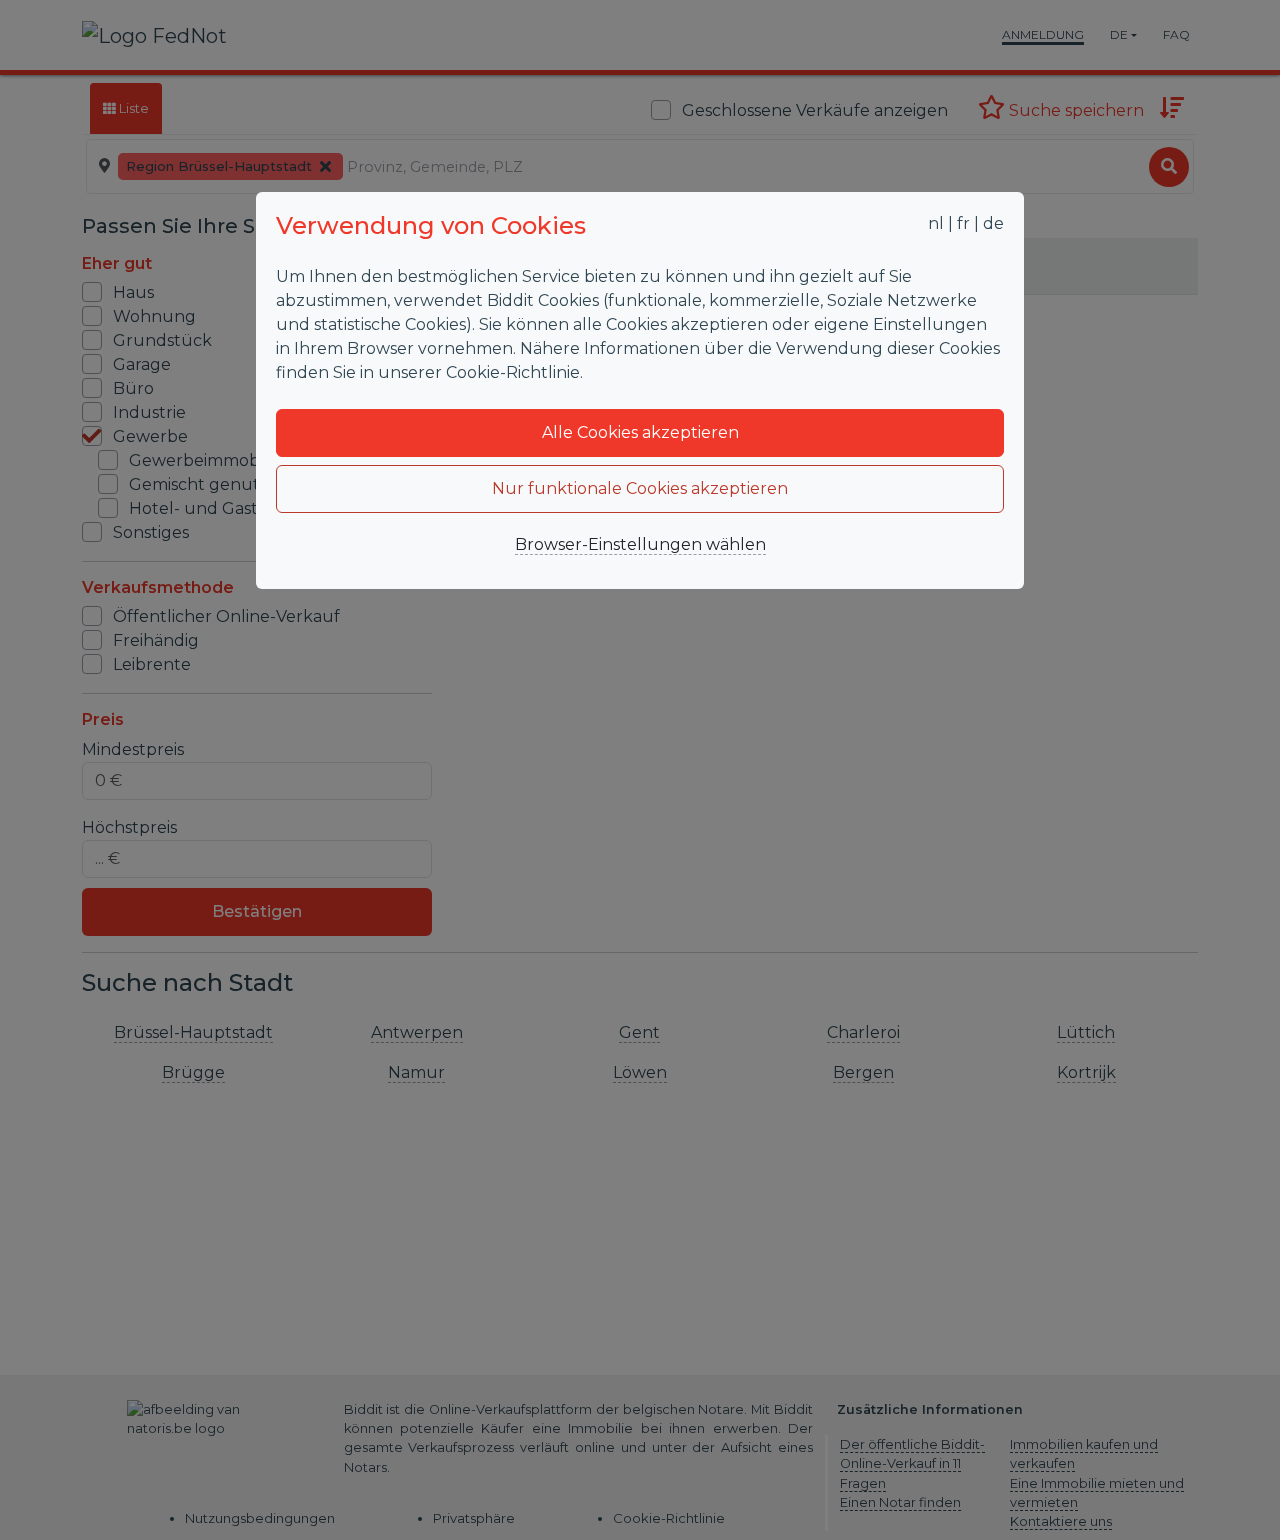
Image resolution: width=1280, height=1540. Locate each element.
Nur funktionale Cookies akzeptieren (640, 488)
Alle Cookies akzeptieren (640, 432)
